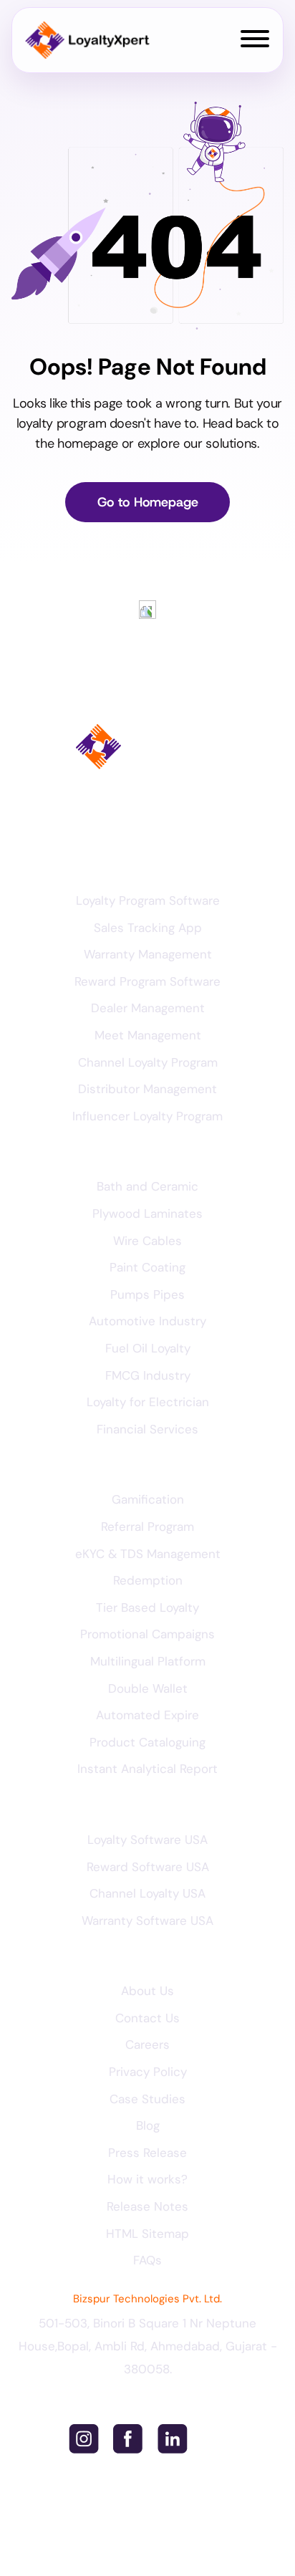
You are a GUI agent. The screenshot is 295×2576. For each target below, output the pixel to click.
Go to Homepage (148, 502)
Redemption (148, 1580)
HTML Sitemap (147, 2234)
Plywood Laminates (147, 1213)
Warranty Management (148, 954)
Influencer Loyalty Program (147, 1116)
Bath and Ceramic (147, 1186)
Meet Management (148, 1035)
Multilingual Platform (148, 1661)
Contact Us (147, 2018)
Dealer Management (148, 1008)
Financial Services (147, 1429)
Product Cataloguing (147, 1742)
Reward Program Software (147, 981)
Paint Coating (147, 1267)
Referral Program (147, 1527)
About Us (147, 1991)
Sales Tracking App (148, 928)
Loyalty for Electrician (148, 1402)
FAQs (147, 2260)
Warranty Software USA (147, 1921)
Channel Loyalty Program (148, 1062)
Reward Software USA (148, 1867)
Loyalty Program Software (148, 900)
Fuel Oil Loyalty (148, 1348)
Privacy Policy (148, 2072)
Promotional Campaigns (147, 1634)
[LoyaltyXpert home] (87, 40)
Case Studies (147, 2099)
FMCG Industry (148, 1375)
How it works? (147, 2179)
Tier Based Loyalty (147, 1607)
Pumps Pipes (147, 1294)
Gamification (148, 1499)
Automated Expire (147, 1715)
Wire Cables (147, 1241)
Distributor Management (147, 1089)
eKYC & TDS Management (148, 1554)
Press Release (147, 2153)
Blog (148, 2125)
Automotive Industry (147, 1321)
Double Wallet (148, 1688)
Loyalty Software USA (147, 1840)
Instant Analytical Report (147, 1769)
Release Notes (147, 2206)
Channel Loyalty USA (147, 1893)
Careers (147, 2044)
